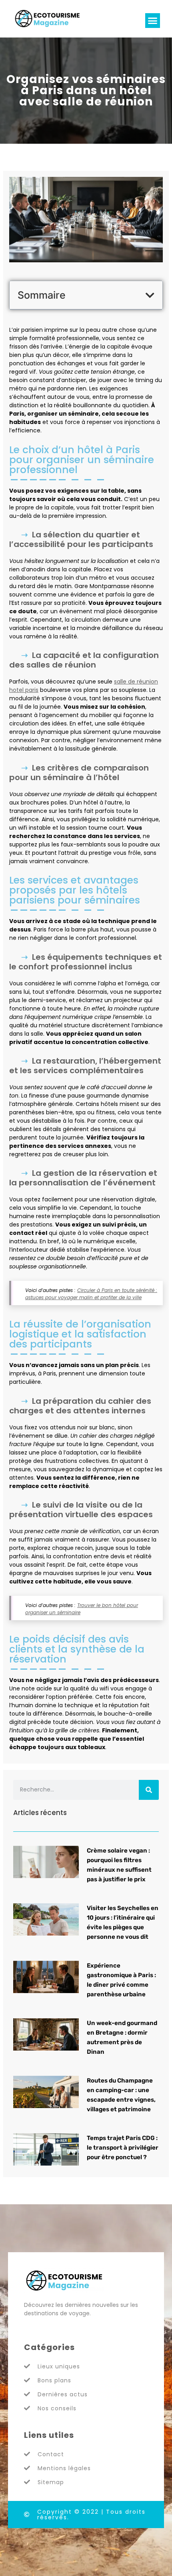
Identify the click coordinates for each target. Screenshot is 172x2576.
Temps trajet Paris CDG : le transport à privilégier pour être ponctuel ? (123, 2148)
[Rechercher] (149, 1790)
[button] (153, 21)
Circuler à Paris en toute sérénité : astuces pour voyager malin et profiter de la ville (91, 1294)
